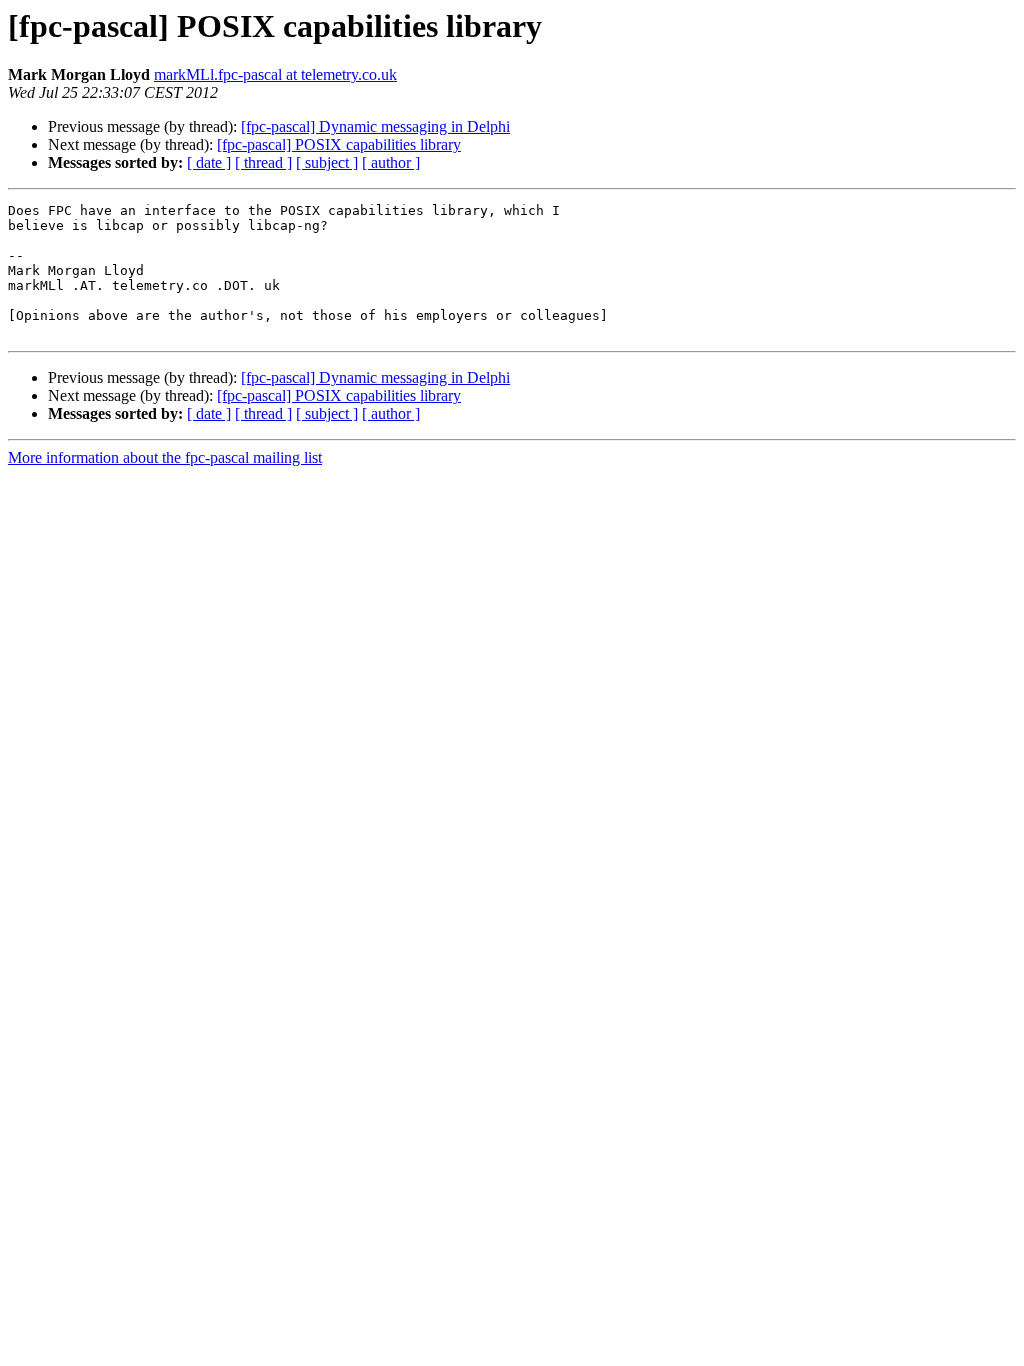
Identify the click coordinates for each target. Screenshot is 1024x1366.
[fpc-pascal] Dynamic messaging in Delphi (375, 126)
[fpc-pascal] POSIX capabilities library (339, 144)
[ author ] (391, 162)
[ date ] (209, 162)
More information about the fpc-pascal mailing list (165, 457)
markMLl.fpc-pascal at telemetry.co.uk (275, 74)
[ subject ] (327, 162)
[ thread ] (263, 162)
